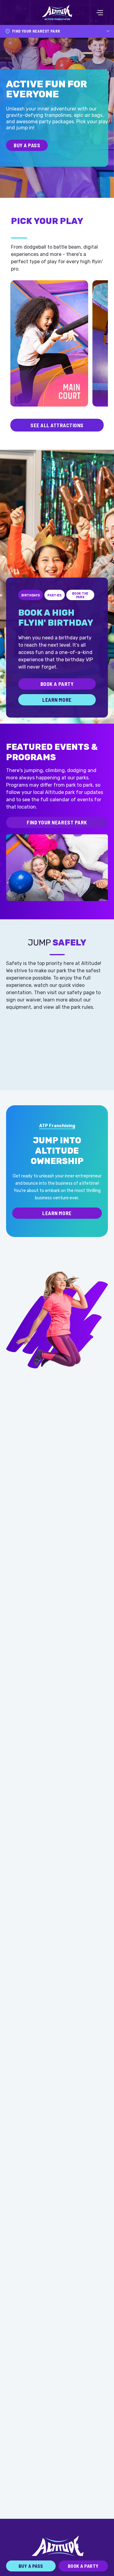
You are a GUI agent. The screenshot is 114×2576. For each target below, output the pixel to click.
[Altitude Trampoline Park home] (57, 12)
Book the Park (80, 595)
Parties (55, 595)
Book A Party (57, 684)
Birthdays (31, 595)
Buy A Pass (27, 145)
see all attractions (57, 425)
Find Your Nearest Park (57, 822)
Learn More (57, 700)
